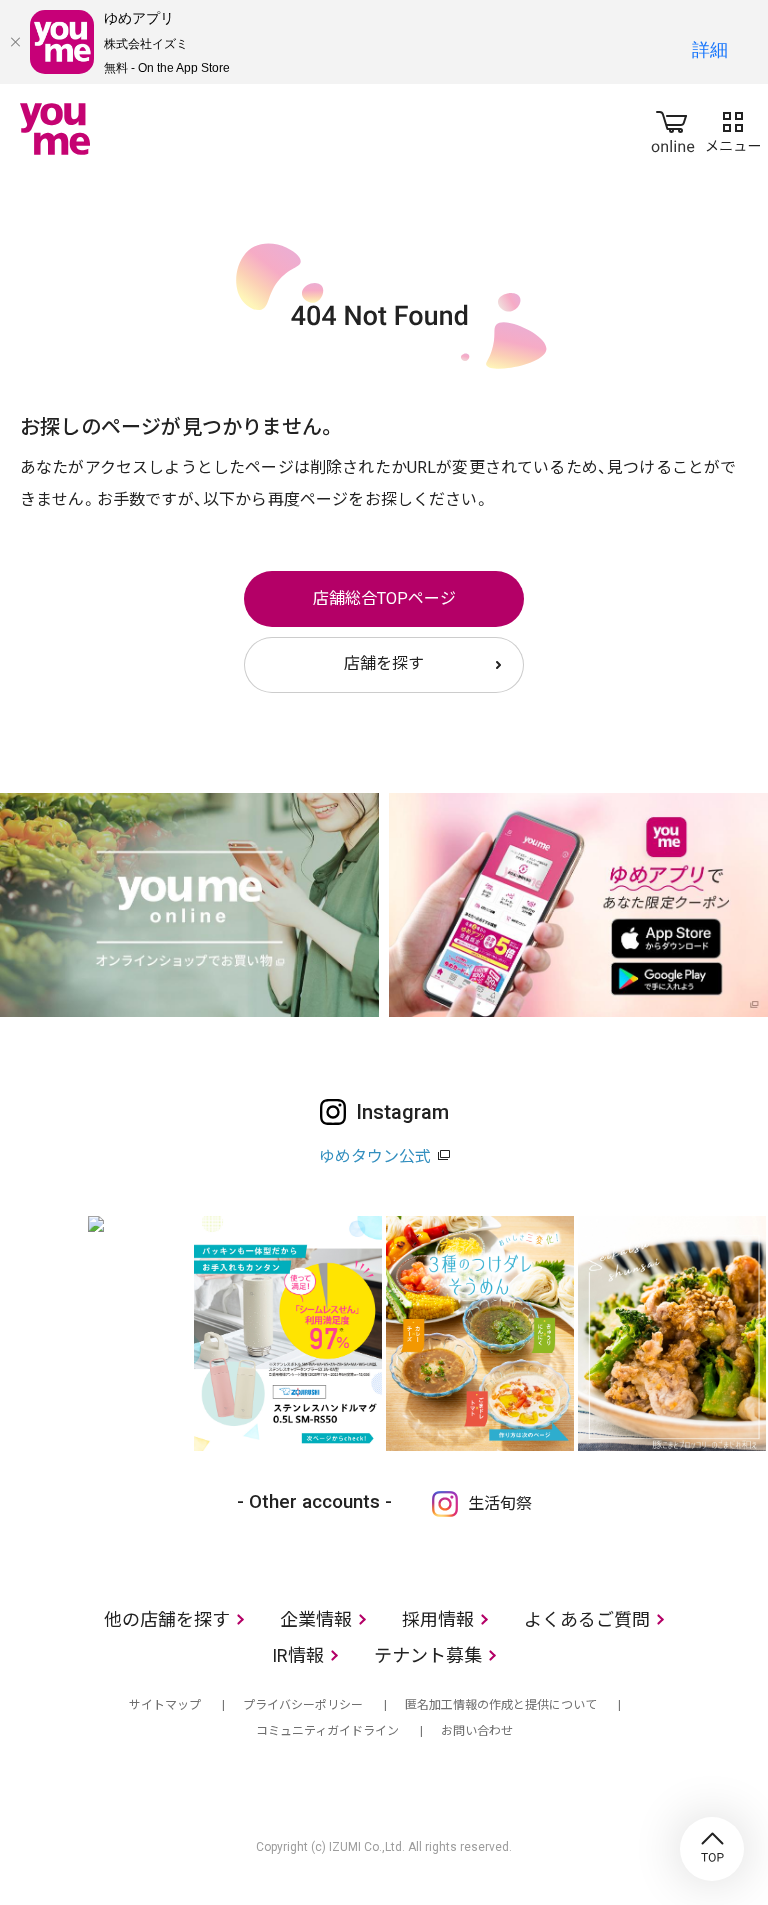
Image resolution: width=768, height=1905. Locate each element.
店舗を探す (384, 663)
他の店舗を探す (167, 1619)
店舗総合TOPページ (384, 598)
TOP (712, 1849)
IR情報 (298, 1655)
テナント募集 (428, 1655)
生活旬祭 (500, 1503)
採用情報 (438, 1619)
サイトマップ (165, 1705)
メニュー (733, 128)
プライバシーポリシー (303, 1705)
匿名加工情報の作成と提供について (501, 1705)
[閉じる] (15, 42)
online (673, 128)
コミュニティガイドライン (327, 1731)
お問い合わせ (477, 1731)
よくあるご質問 (587, 1619)
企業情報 (316, 1619)
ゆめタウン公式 (375, 1156)
